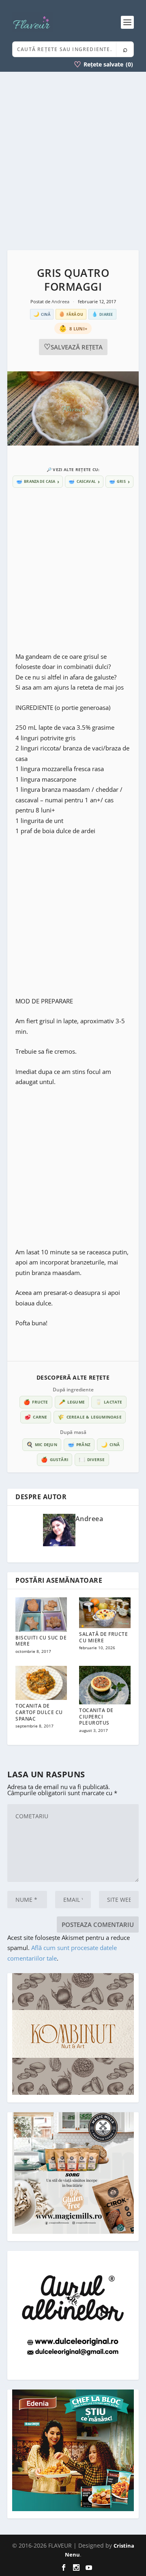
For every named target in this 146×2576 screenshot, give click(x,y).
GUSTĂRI (55, 1459)
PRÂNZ (79, 1444)
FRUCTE (36, 1402)
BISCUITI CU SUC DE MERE (41, 1641)
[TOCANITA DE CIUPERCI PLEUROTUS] (105, 1685)
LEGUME (72, 1402)
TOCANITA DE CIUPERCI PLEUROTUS (96, 1717)
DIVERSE (92, 1459)
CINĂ (110, 1444)
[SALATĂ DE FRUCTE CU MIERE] (105, 1613)
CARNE (36, 1417)
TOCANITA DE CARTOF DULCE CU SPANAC (39, 1712)
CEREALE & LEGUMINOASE (89, 1417)
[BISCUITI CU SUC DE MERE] (41, 1615)
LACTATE (109, 1402)
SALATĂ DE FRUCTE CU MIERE (103, 1637)
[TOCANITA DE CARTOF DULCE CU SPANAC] (41, 1683)
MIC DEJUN (42, 1444)
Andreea (61, 301)
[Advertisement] (73, 161)
